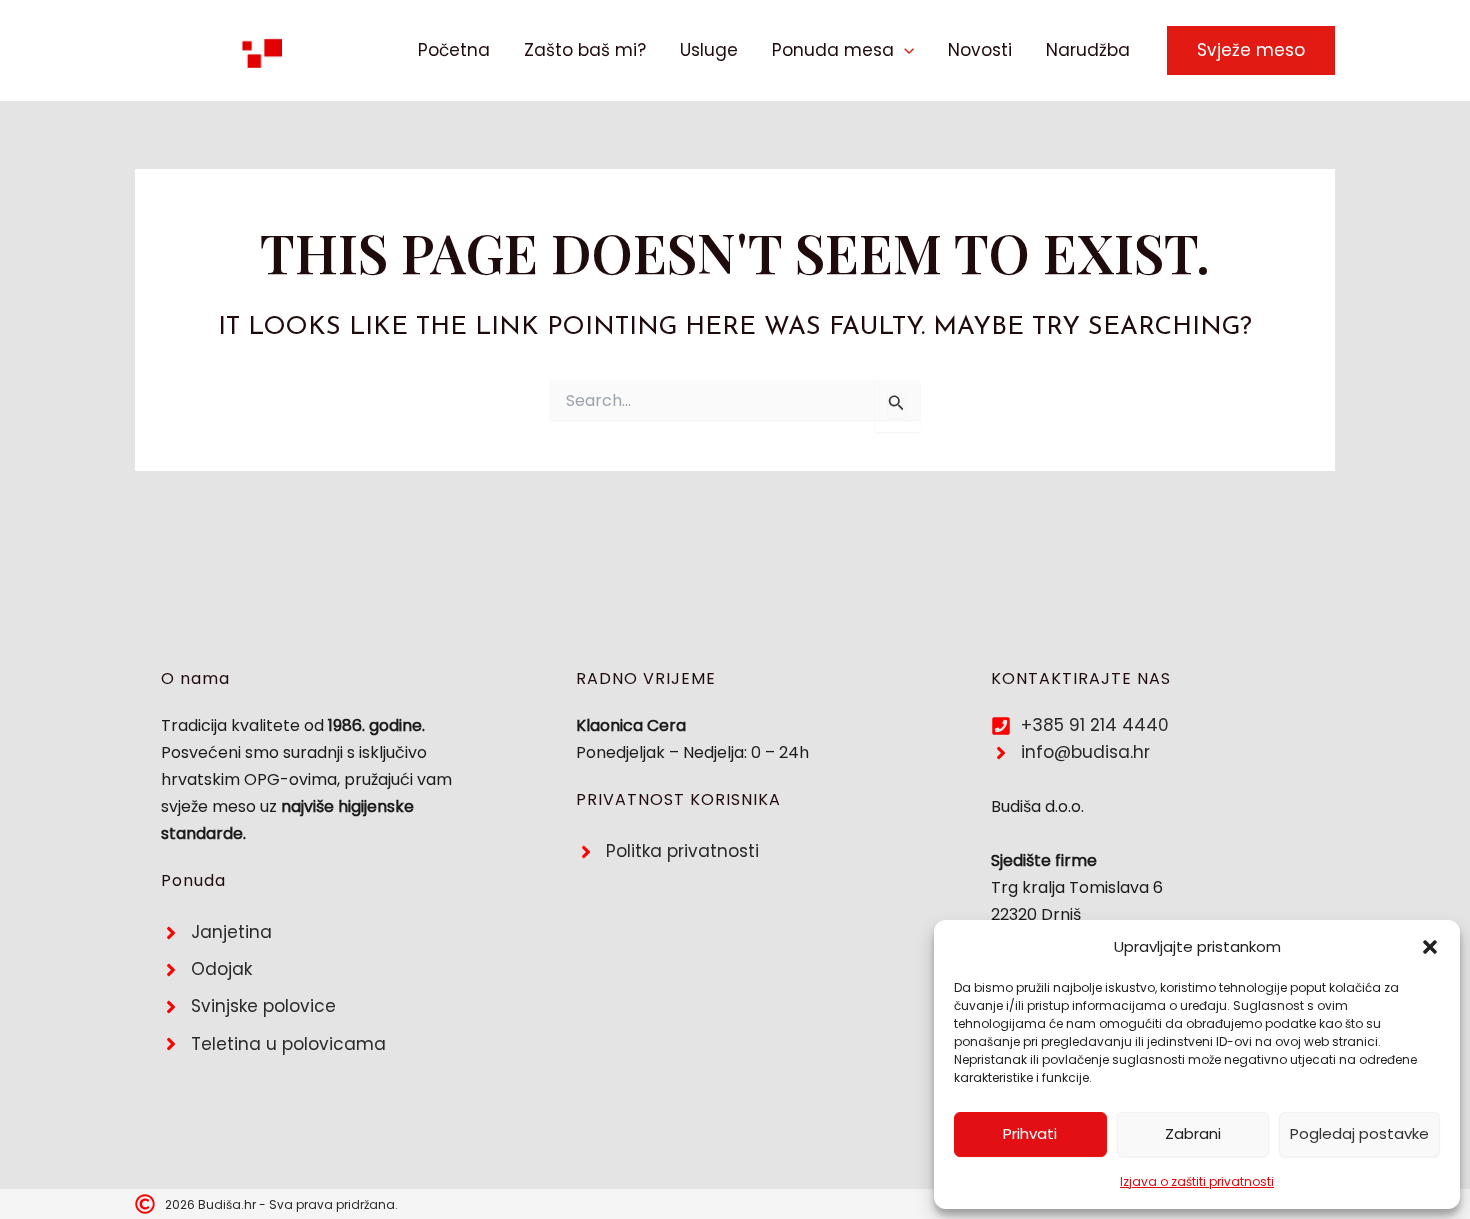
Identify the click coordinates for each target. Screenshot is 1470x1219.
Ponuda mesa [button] (833, 50)
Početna (454, 50)
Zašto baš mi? (585, 50)
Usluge (709, 50)
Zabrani (1193, 1133)
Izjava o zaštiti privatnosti (1197, 1181)
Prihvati (1030, 1133)
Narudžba (1088, 50)
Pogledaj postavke (1359, 1133)
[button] (1430, 947)
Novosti (980, 50)
